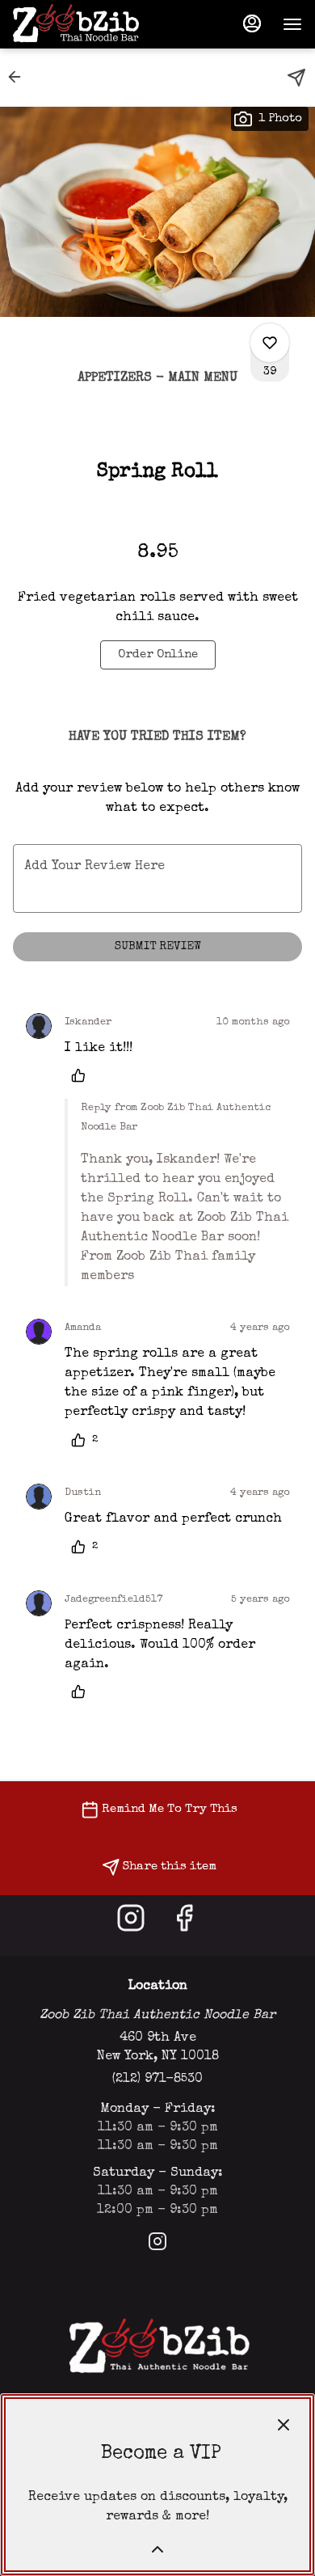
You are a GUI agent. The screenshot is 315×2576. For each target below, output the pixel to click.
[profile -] (252, 23)
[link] (158, 655)
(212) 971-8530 (157, 2080)
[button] (19, 77)
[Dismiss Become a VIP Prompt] (283, 2425)
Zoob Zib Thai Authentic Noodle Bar (157, 2346)
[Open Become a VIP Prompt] (157, 2549)
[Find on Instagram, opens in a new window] (131, 1926)
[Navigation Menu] (292, 24)
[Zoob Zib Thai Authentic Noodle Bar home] (86, 24)
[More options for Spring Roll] (270, 343)
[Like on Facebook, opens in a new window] (184, 1926)
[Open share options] (296, 78)
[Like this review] (82, 1075)
